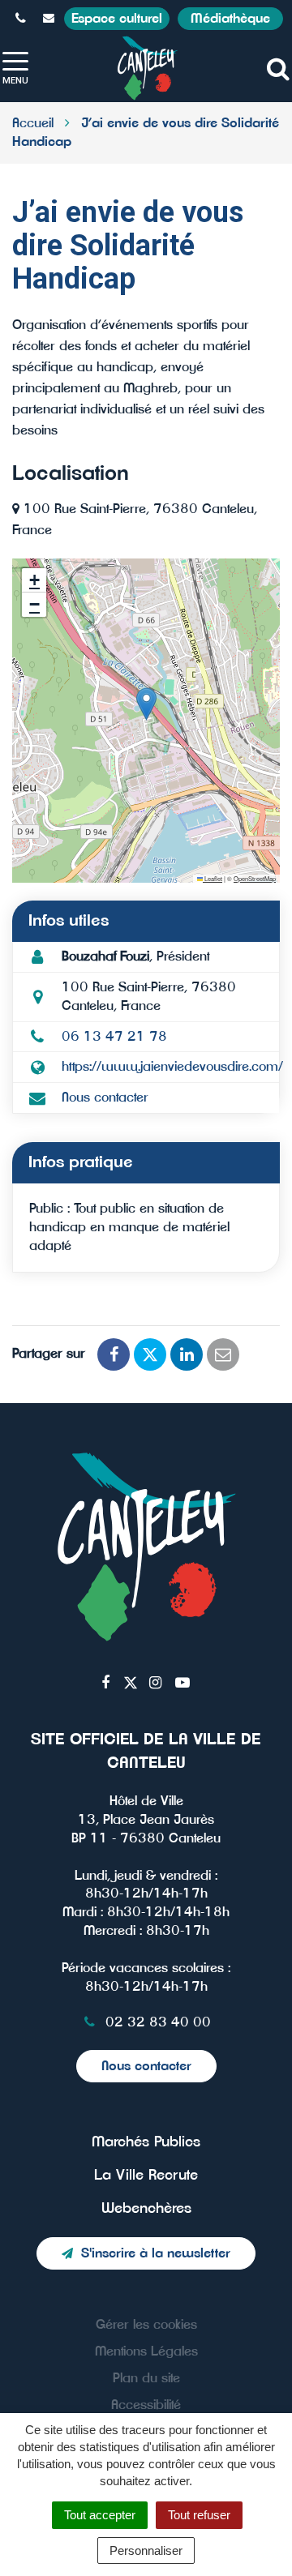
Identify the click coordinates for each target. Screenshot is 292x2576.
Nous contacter (105, 1098)
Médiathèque (230, 19)
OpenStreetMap (255, 878)
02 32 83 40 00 (156, 2022)
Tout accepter (100, 2515)
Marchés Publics (146, 2142)
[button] (146, 704)
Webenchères (146, 2209)
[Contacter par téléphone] (23, 19)
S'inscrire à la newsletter (156, 2253)
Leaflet (213, 878)
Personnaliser (146, 2550)
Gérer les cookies (146, 2325)
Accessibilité (146, 2405)
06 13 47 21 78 (114, 1037)
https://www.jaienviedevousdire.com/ (172, 1067)
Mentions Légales (146, 2351)
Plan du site (146, 2378)
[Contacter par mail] (51, 19)
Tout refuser (199, 2515)
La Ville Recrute (146, 2176)
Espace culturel (117, 19)
